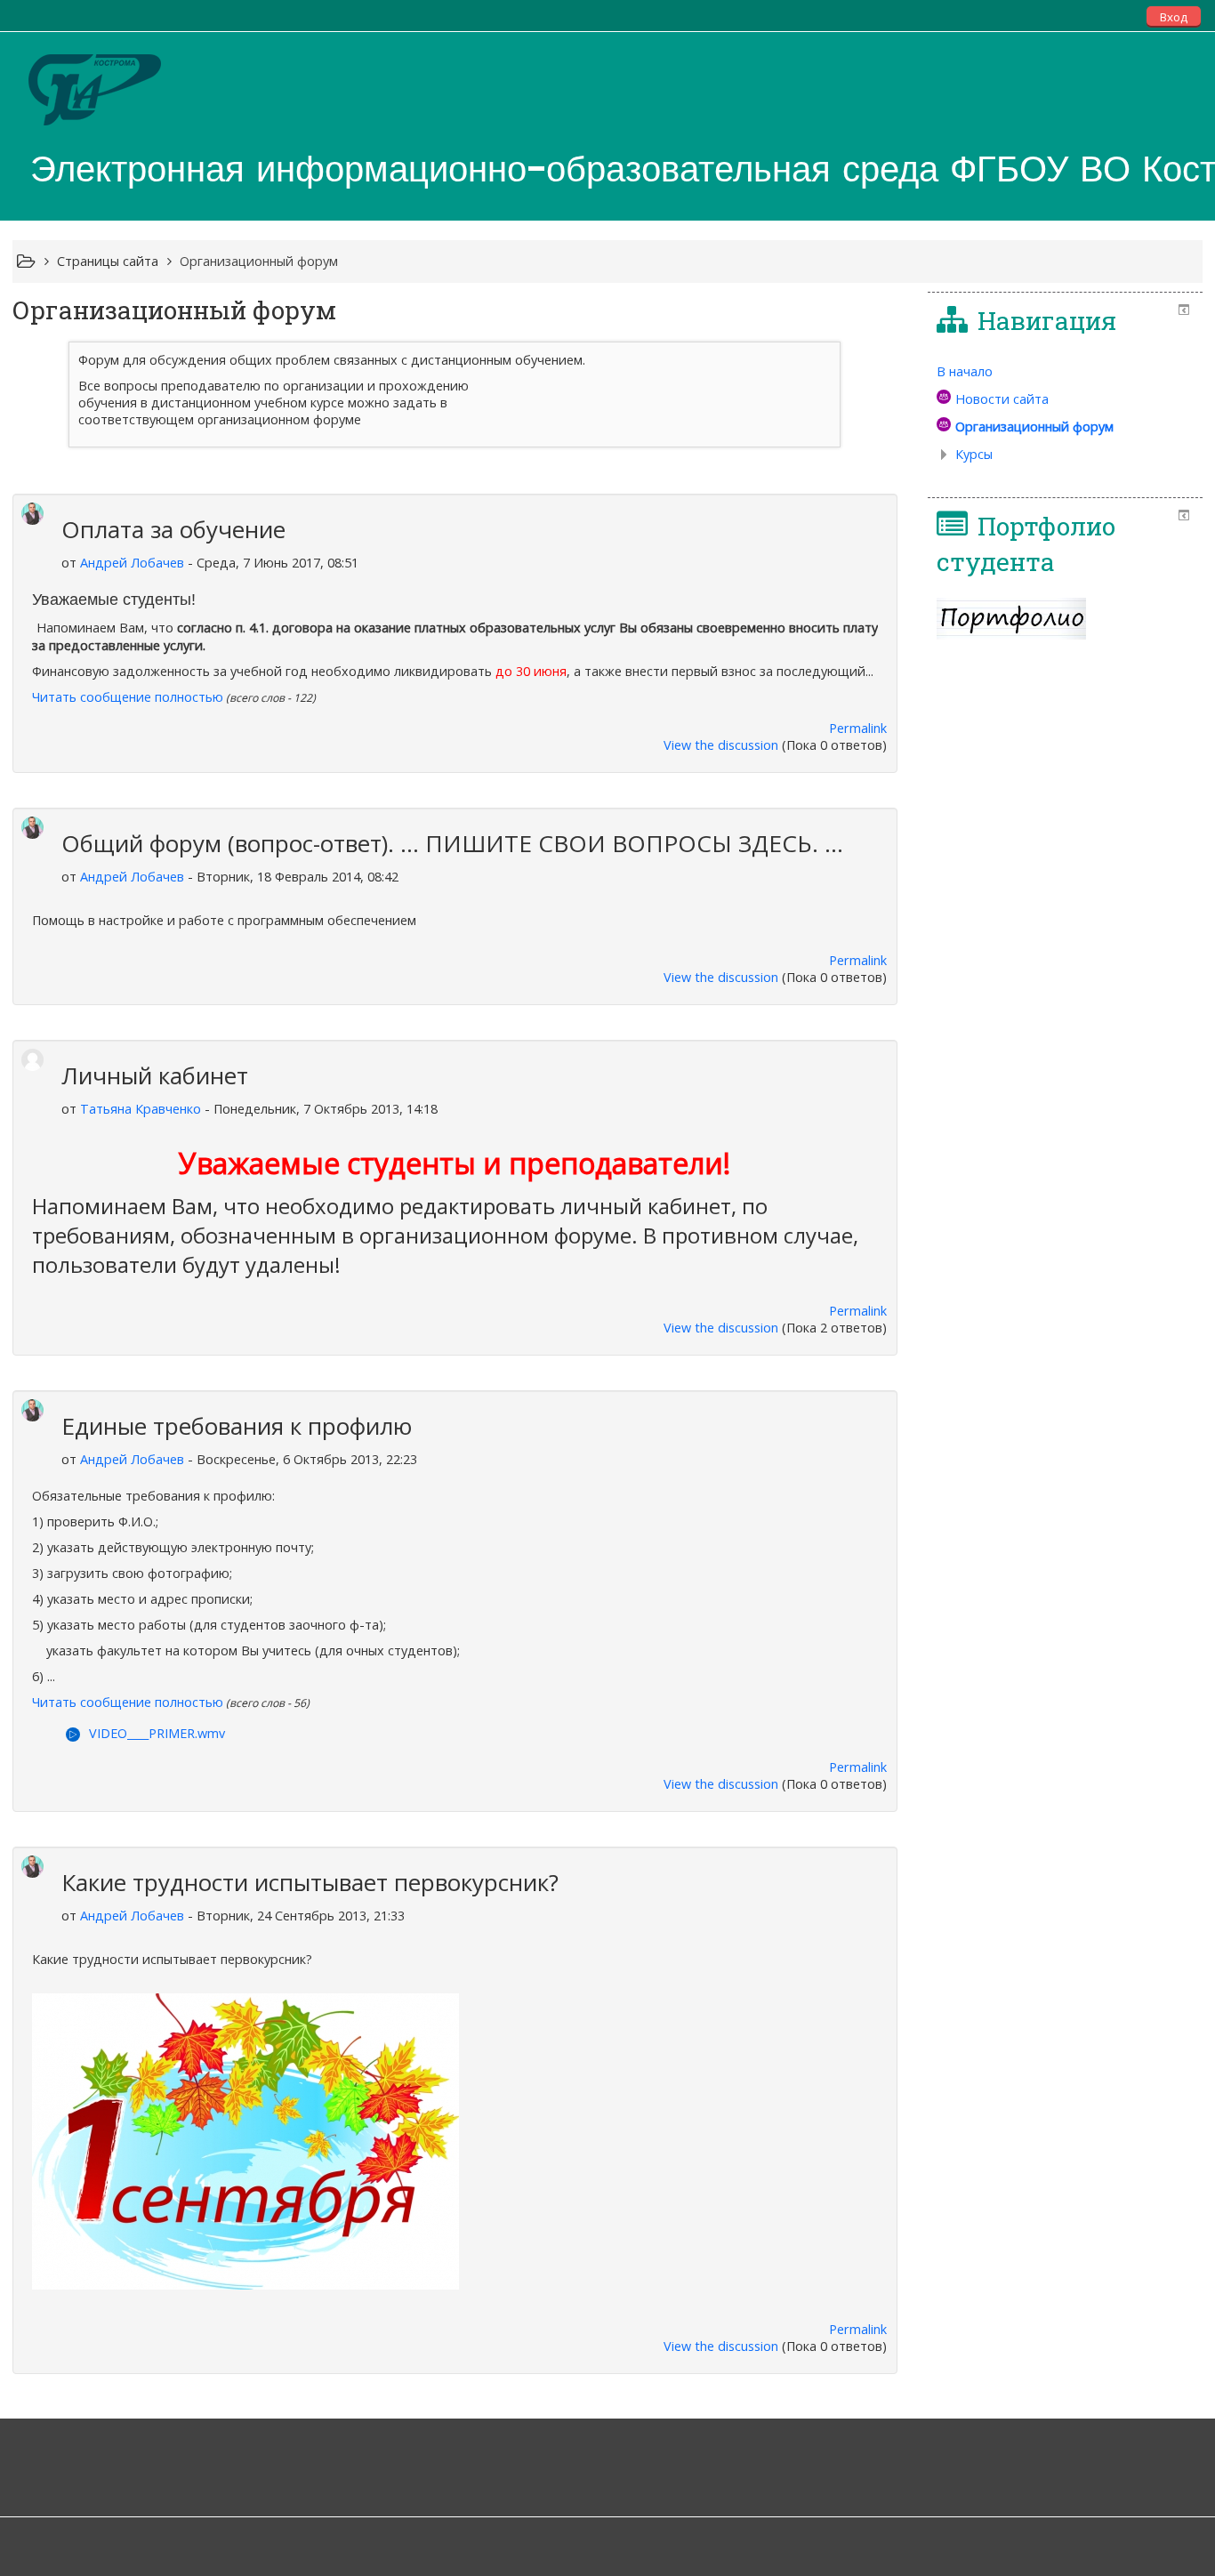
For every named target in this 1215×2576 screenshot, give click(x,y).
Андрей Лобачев (132, 563)
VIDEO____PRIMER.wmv (157, 1733)
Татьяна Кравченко (141, 1109)
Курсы (974, 454)
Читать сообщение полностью (128, 697)
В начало (965, 371)
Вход (1174, 17)
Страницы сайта (108, 261)
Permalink (858, 728)
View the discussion (721, 745)
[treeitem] (1065, 372)
